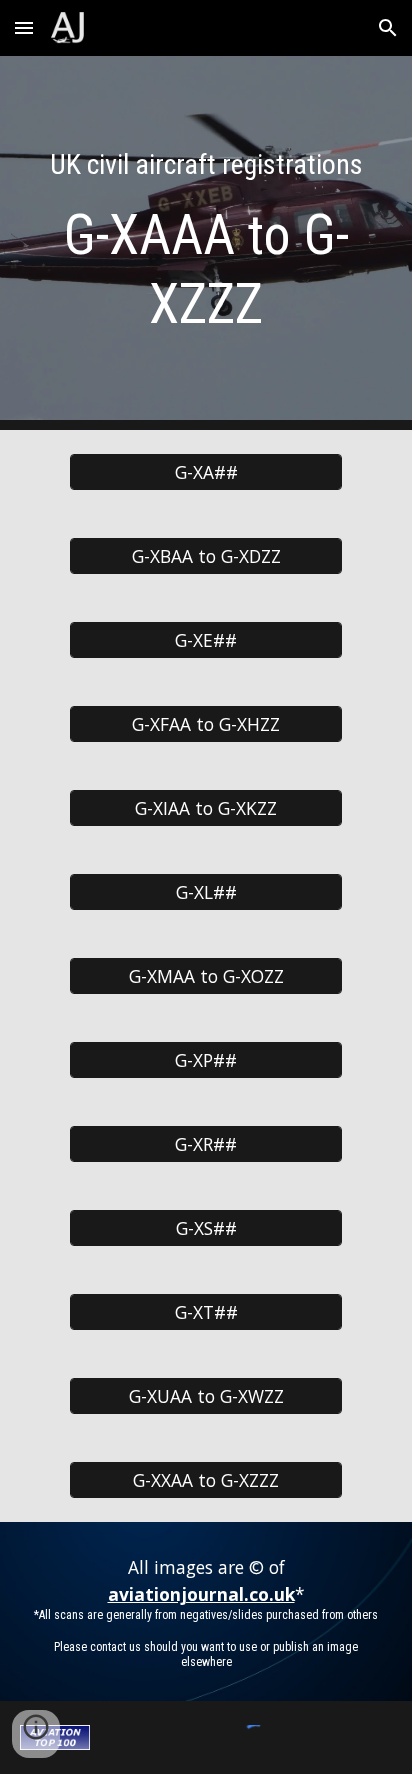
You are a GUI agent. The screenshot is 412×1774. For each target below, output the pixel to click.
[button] (24, 27)
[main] (206, 243)
